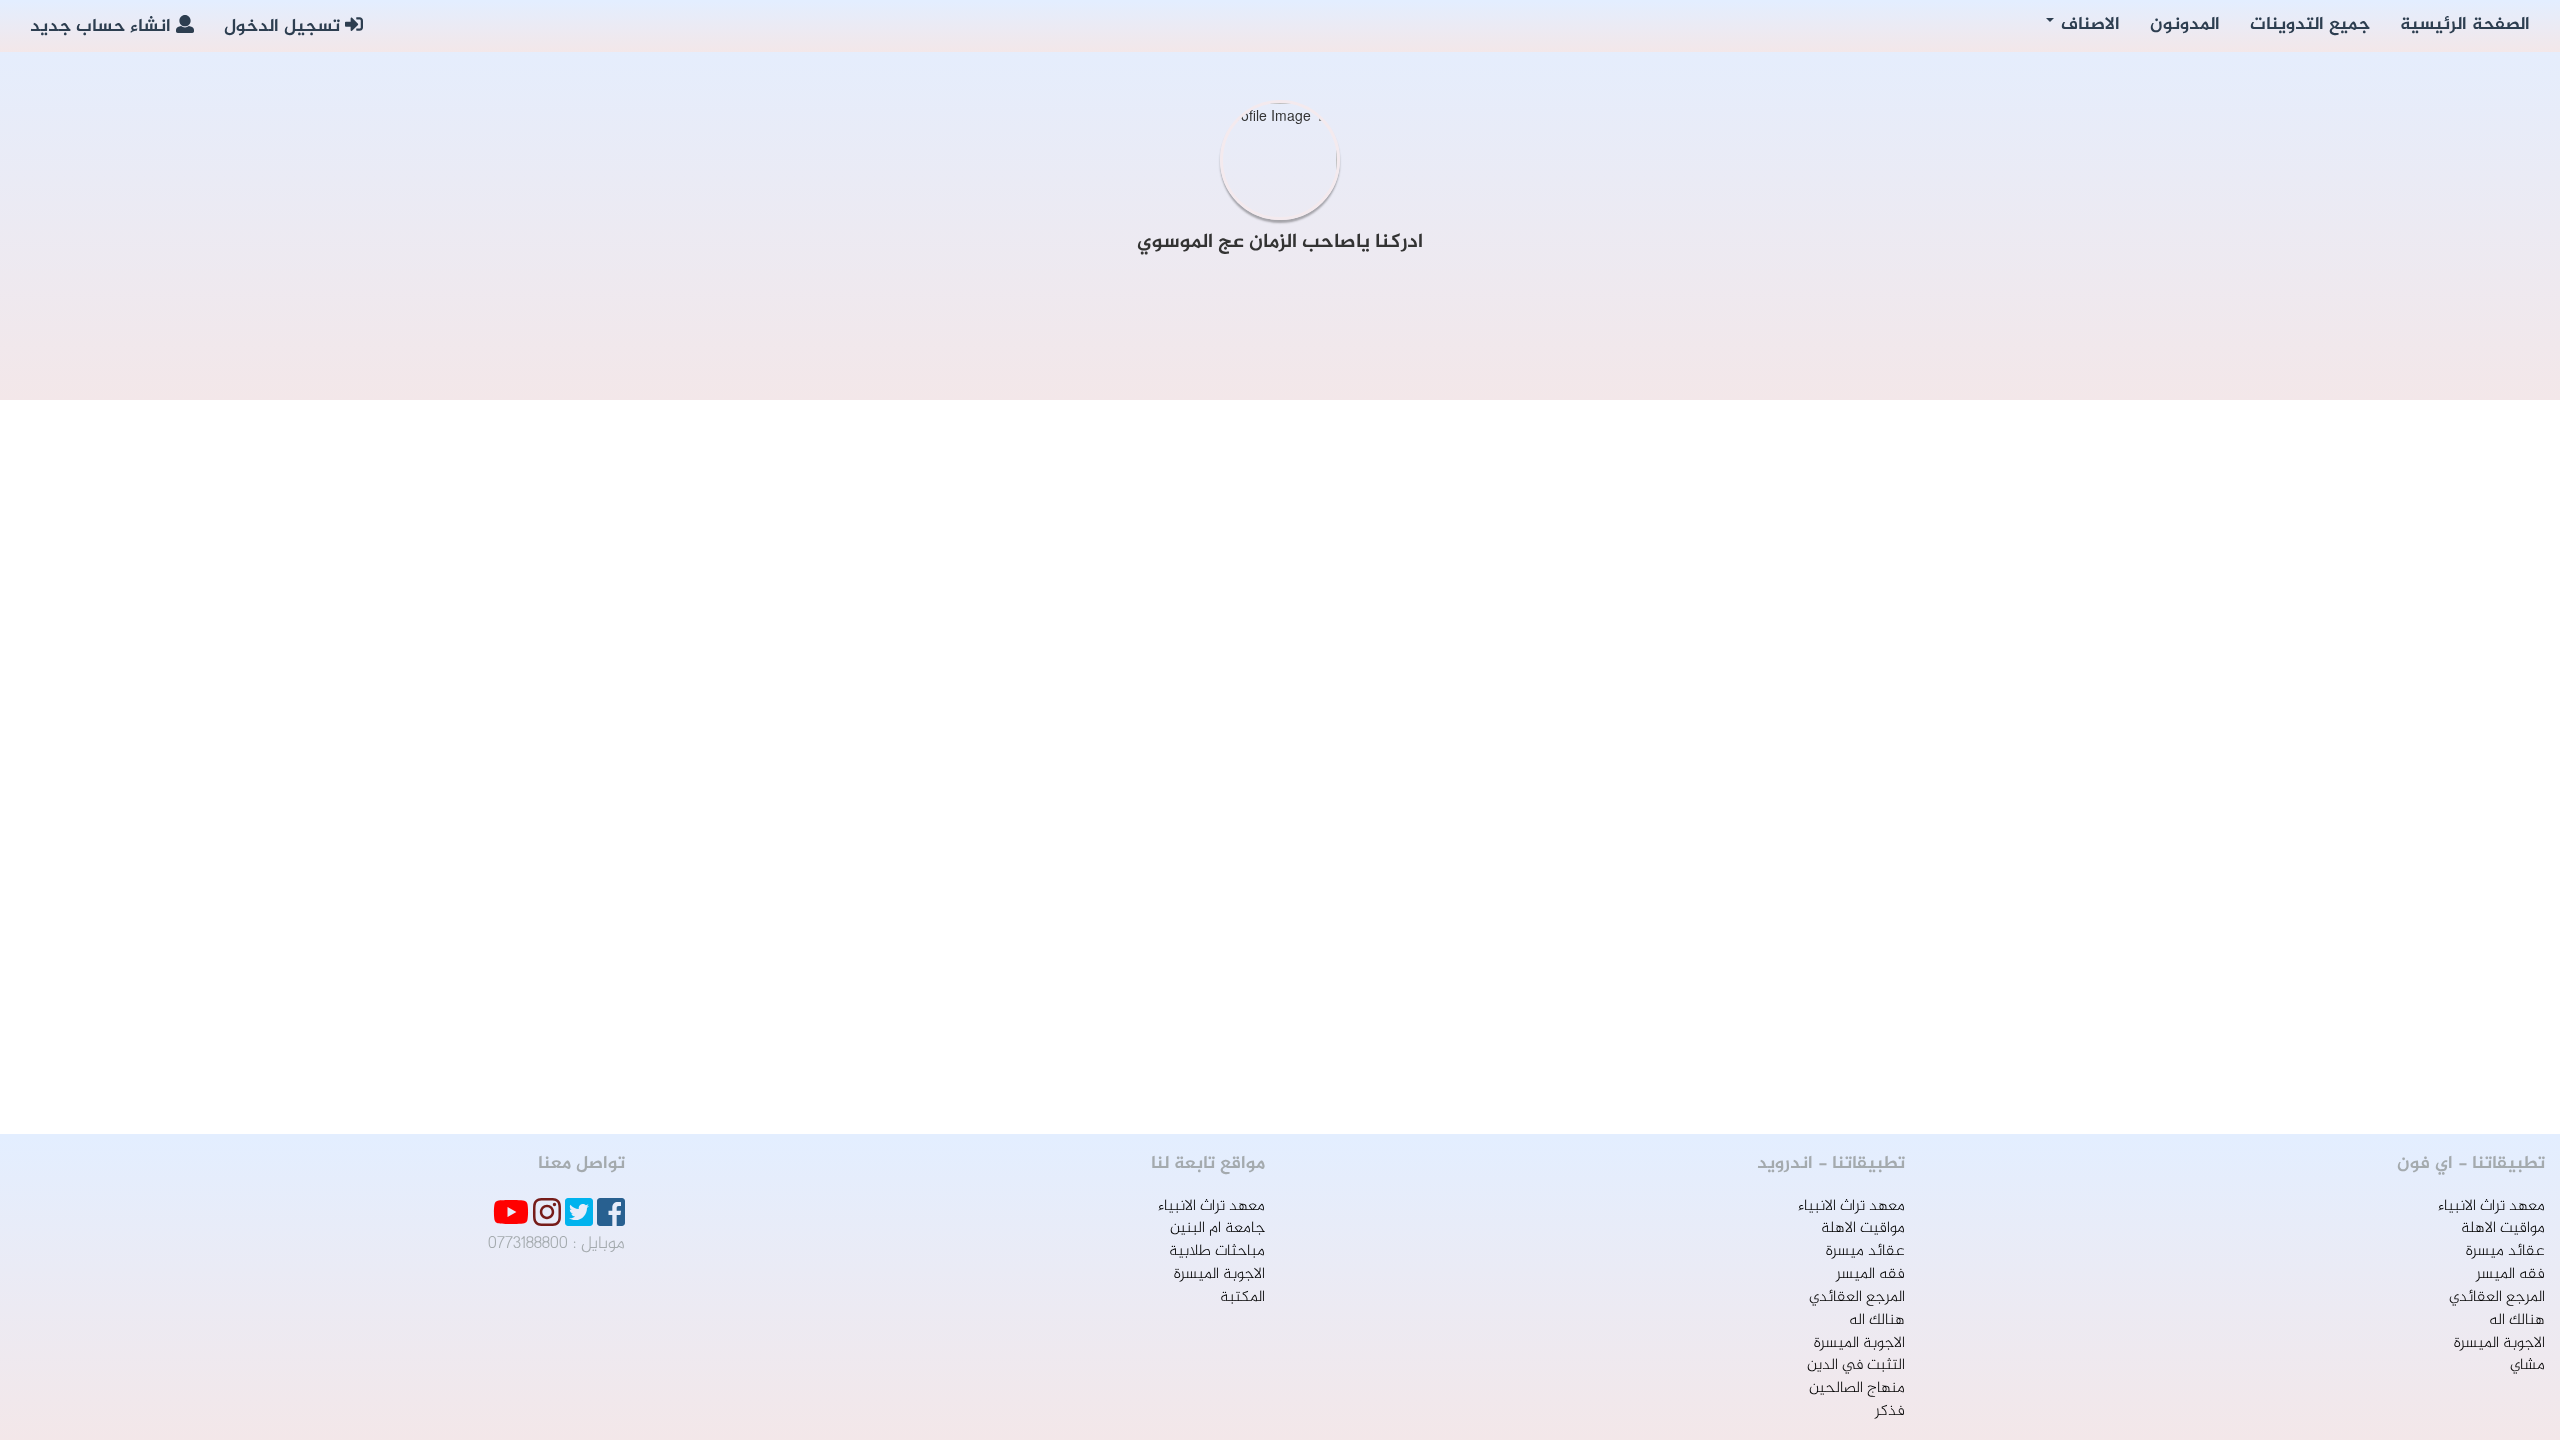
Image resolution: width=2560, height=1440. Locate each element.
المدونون (2185, 25)
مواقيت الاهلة (2503, 1228)
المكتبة (1242, 1297)
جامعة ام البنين (1217, 1228)
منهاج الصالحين (1857, 1388)
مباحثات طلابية (1217, 1251)
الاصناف (2088, 25)
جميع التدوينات (2310, 25)
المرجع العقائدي (2497, 1297)
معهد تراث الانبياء (2491, 1206)
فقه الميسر (2510, 1274)
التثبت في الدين (1856, 1365)
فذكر (1890, 1411)
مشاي (2527, 1365)
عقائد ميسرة (2505, 1251)
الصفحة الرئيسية (2465, 25)
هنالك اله (2517, 1320)
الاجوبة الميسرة (2499, 1343)
